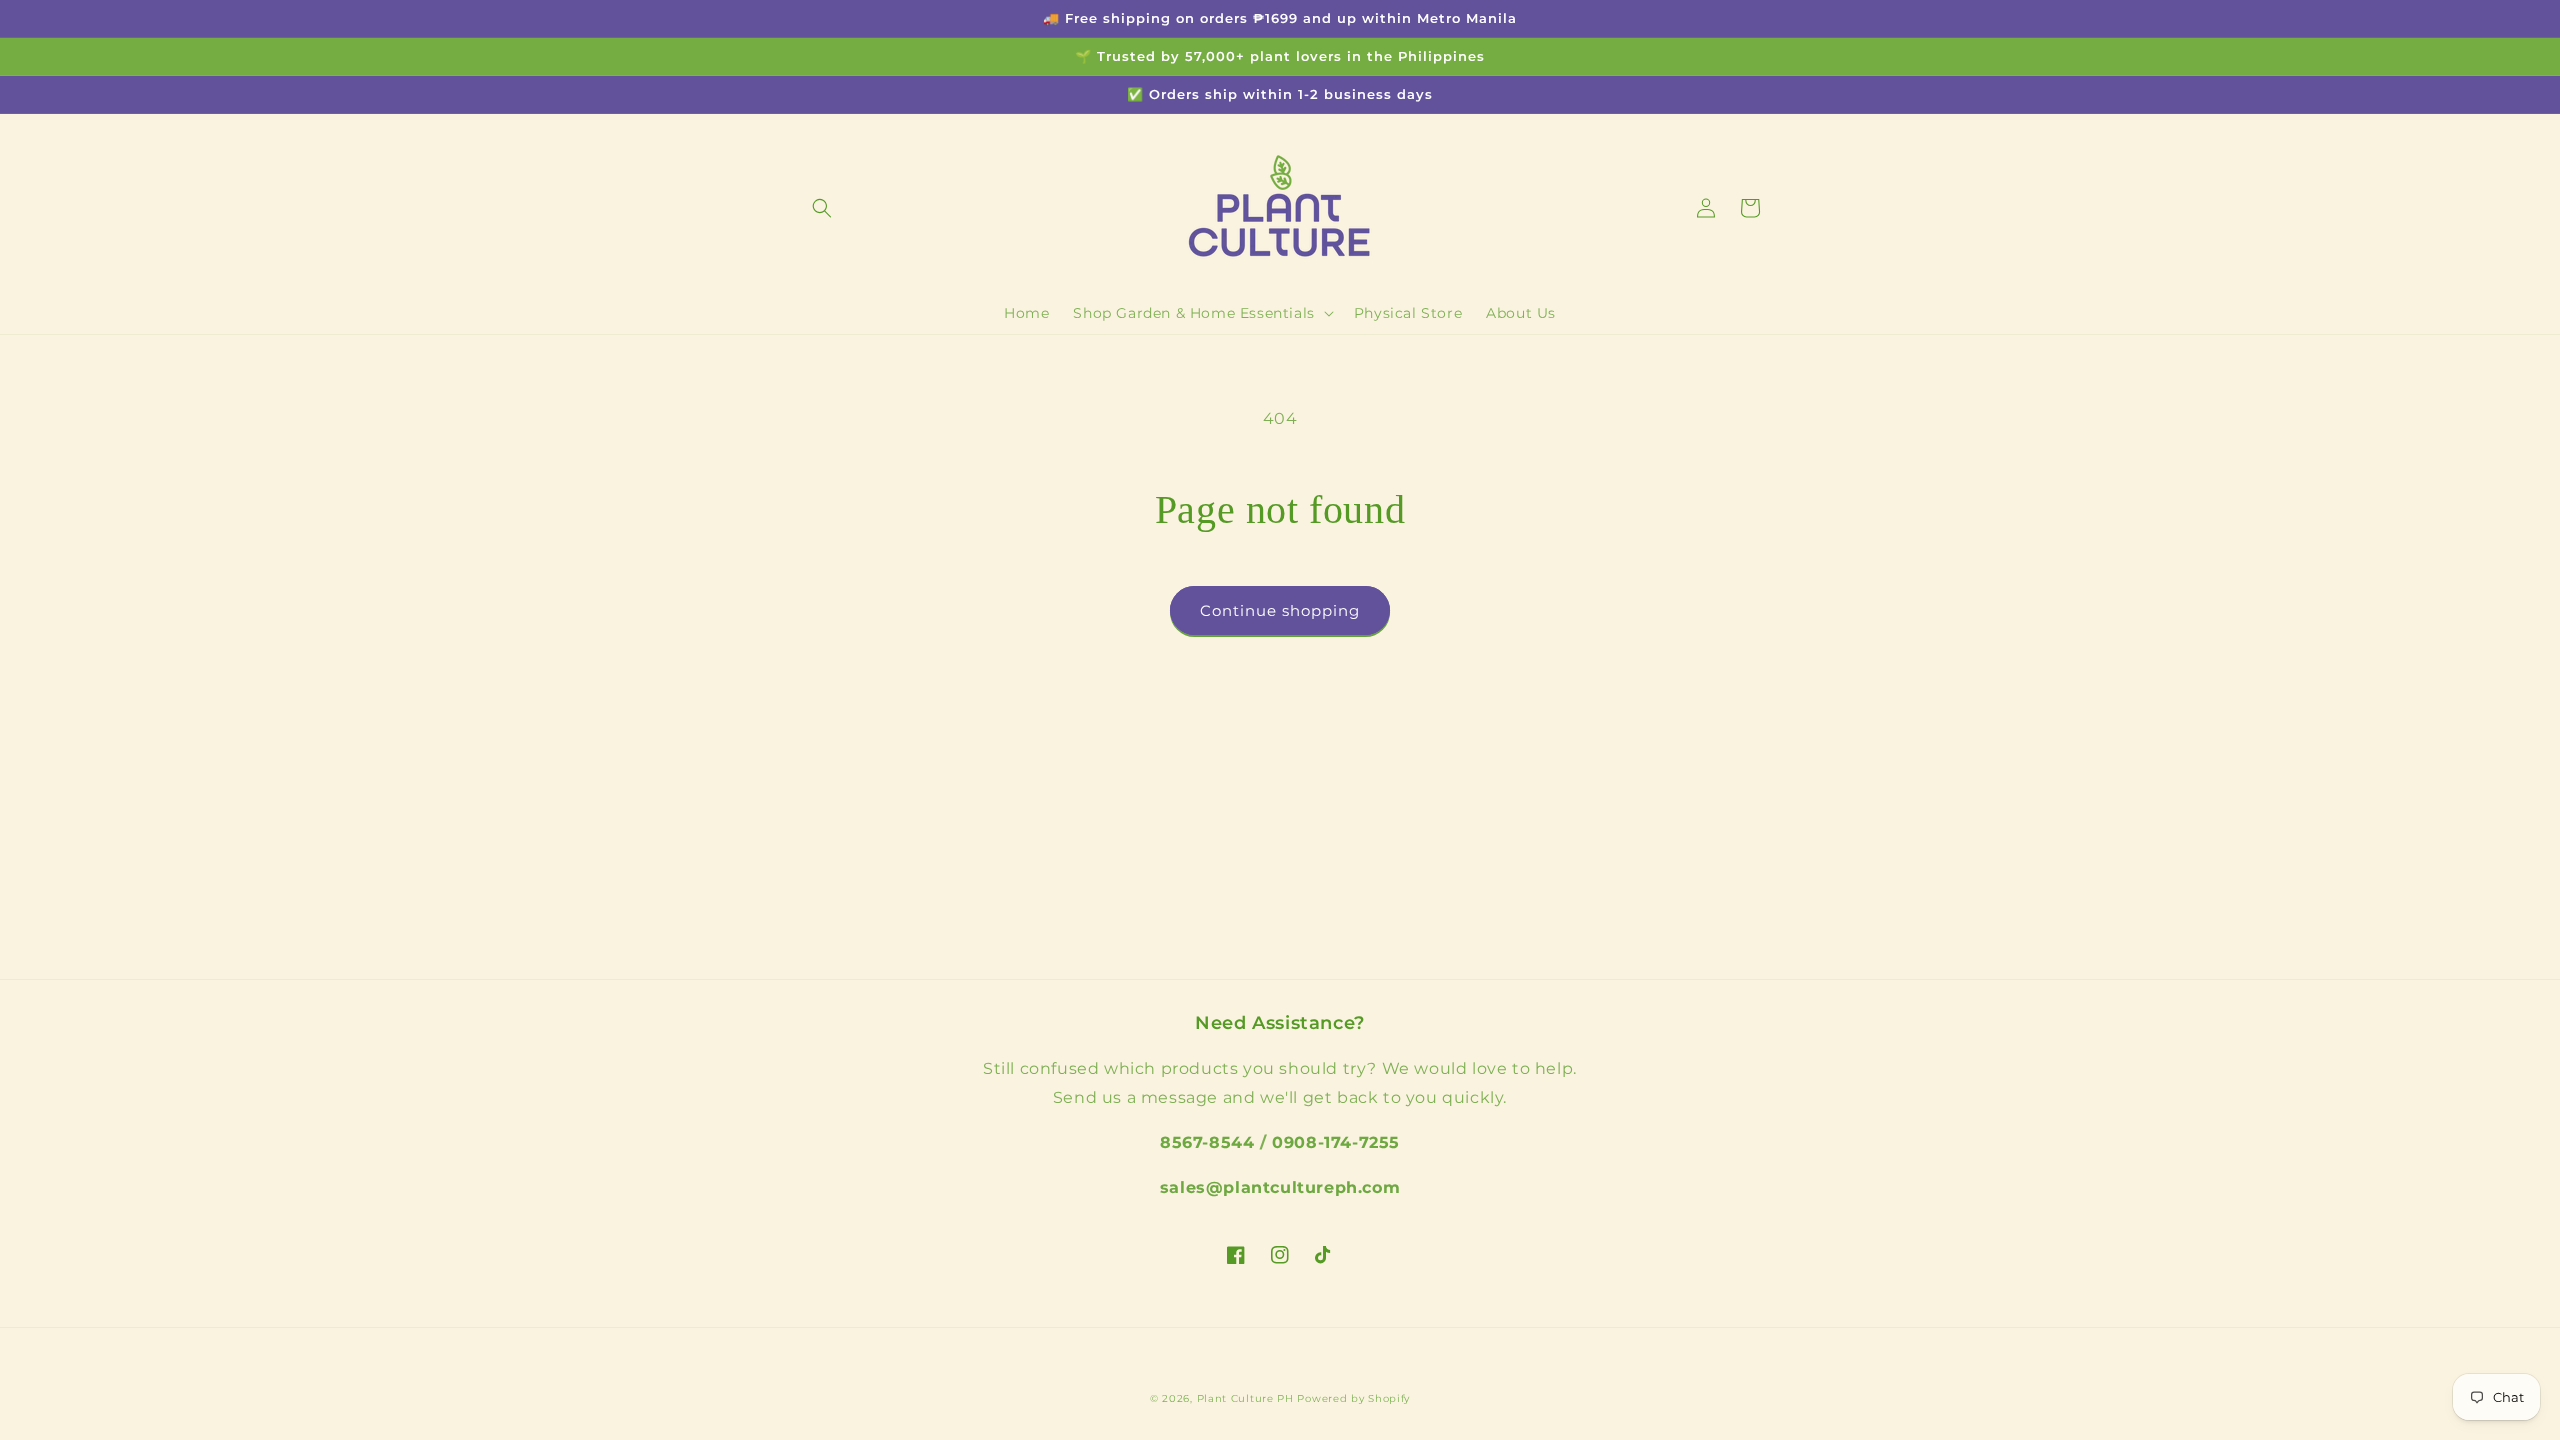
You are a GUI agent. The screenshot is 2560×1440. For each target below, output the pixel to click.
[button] (822, 208)
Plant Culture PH (1245, 1398)
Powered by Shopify (1353, 1398)
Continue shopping (1280, 610)
